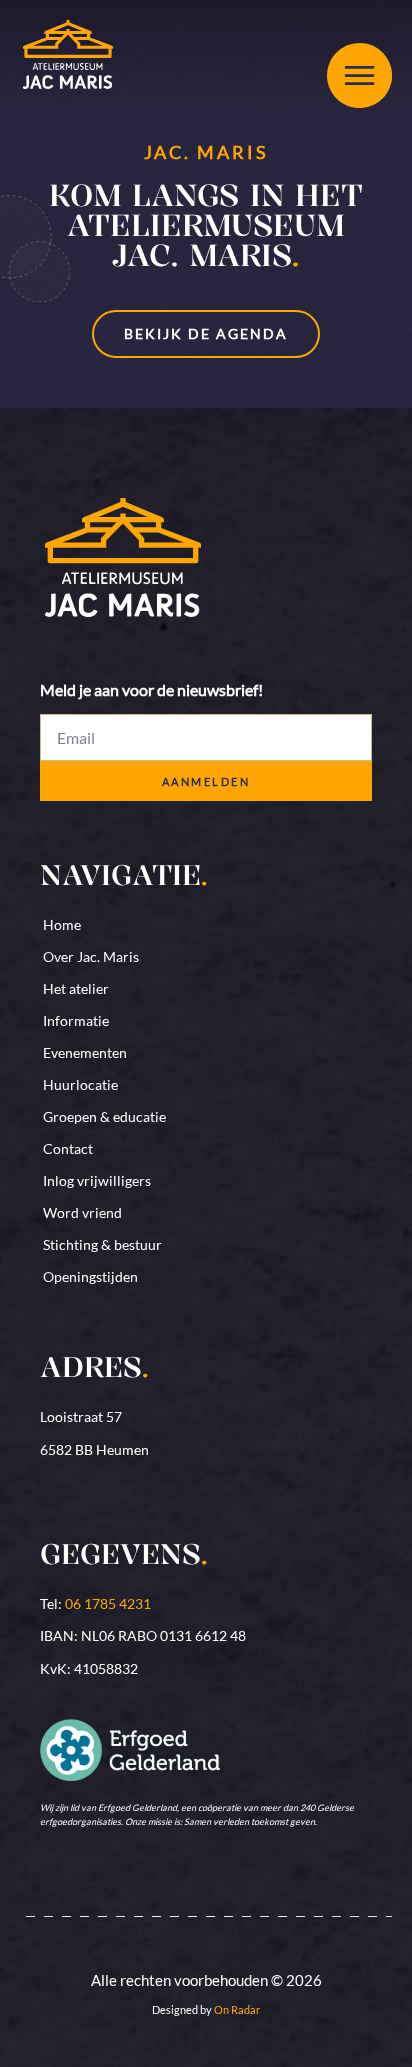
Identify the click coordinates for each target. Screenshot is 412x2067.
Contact (68, 1148)
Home (62, 924)
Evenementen (85, 1052)
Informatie (76, 1020)
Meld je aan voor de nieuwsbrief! (151, 690)
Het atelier (76, 988)
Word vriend (82, 1212)
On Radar (237, 2009)
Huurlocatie (80, 1084)
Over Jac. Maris (91, 956)
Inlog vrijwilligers (97, 1180)
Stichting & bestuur (102, 1244)
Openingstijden (90, 1276)
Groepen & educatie (104, 1116)
